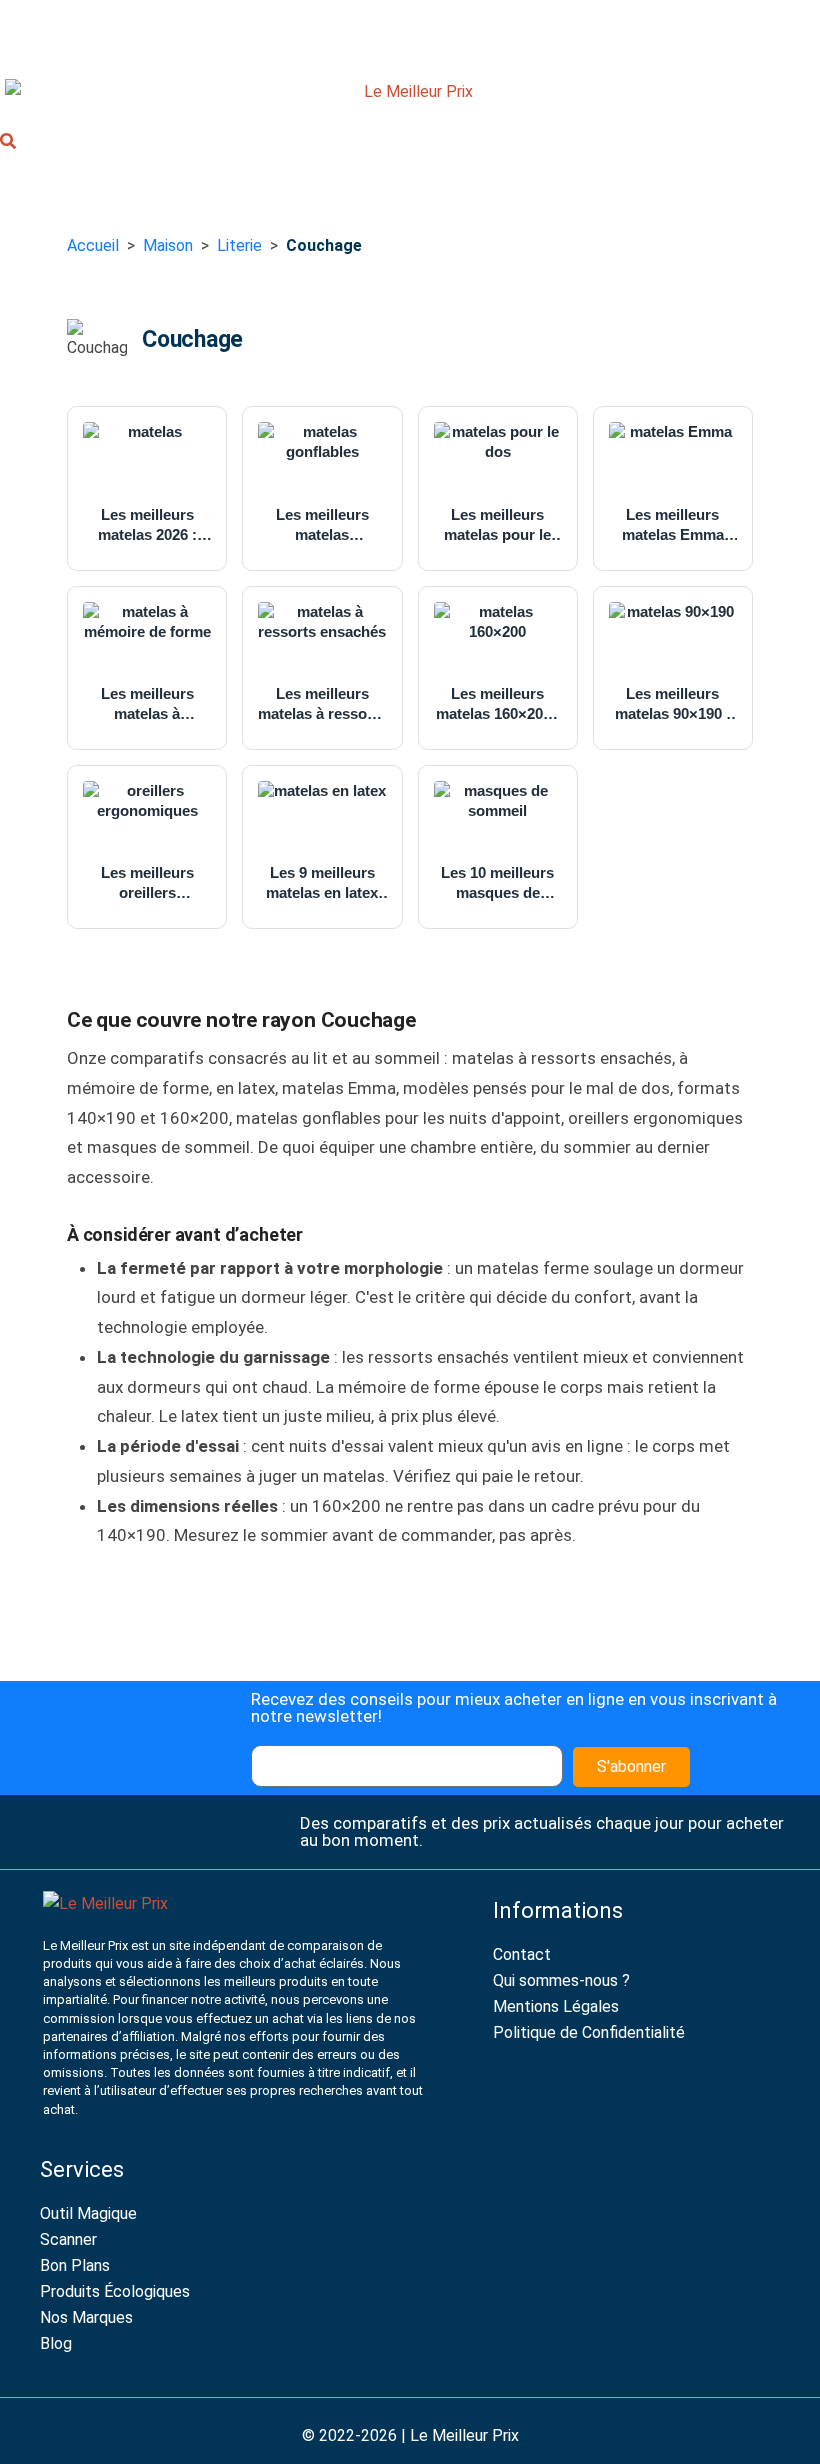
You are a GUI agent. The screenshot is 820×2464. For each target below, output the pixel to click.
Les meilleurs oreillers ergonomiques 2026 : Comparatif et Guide (147, 883)
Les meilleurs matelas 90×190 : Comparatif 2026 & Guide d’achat (673, 704)
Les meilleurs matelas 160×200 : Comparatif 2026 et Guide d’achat (498, 704)
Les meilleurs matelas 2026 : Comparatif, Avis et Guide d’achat (147, 525)
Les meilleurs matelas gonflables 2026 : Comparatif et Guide (322, 525)
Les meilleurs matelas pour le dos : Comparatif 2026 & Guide (497, 525)
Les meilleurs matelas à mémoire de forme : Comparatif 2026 (147, 704)
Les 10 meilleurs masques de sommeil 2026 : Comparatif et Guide (497, 883)
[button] (8, 144)
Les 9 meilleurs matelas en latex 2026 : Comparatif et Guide (322, 883)
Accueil (93, 245)
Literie (239, 245)
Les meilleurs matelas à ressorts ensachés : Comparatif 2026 (322, 704)
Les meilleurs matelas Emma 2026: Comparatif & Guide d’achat (672, 525)
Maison (168, 245)
